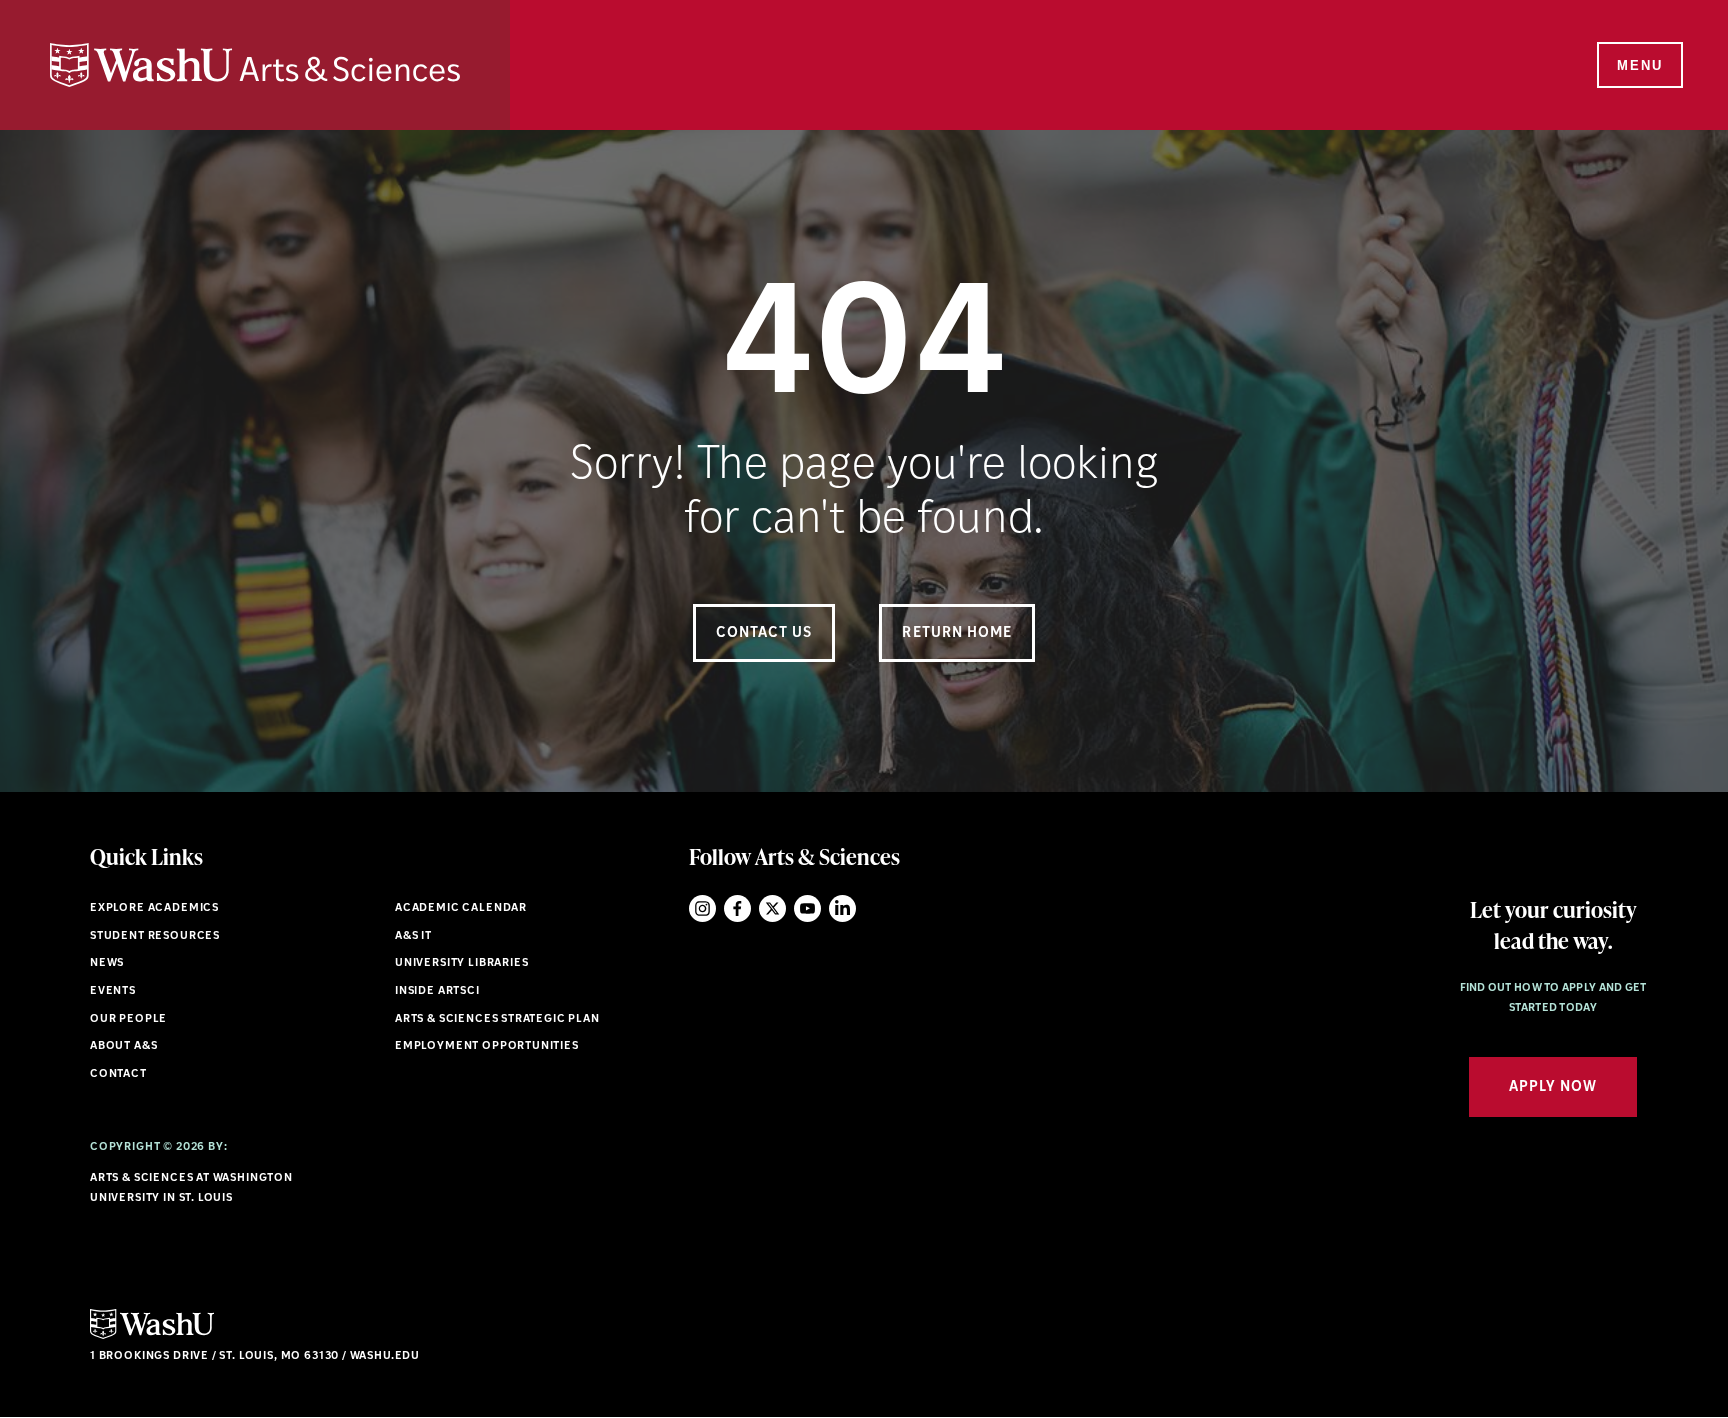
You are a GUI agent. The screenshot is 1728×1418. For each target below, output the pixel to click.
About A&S (123, 1046)
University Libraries (462, 963)
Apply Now (1553, 1087)
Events (113, 991)
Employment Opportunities (487, 1046)
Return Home (957, 633)
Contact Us (764, 633)
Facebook (737, 908)
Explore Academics (154, 908)
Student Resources (155, 936)
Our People (128, 1019)
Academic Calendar (461, 908)
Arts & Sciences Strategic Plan (497, 1019)
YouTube (807, 908)
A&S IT (413, 936)
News (107, 963)
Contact (118, 1074)
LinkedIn (842, 908)
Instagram (702, 908)
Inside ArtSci (437, 991)
